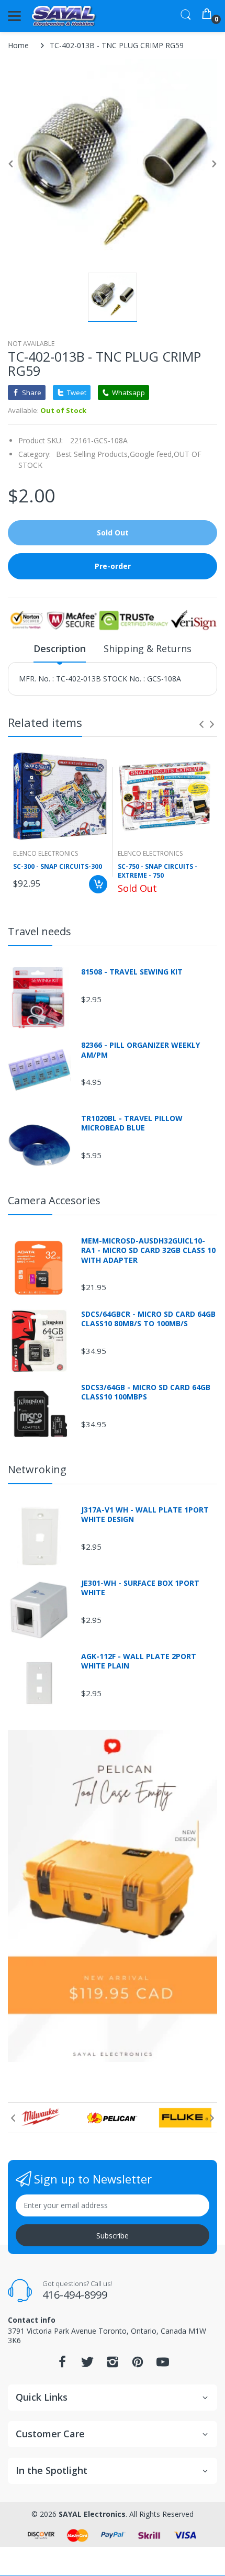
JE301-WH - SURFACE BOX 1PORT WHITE (140, 1588)
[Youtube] (163, 2365)
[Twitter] (87, 2365)
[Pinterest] (138, 2365)
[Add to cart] (98, 884)
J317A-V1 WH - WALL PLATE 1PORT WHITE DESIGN (145, 1515)
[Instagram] (113, 2365)
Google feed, (152, 454)
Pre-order (113, 566)
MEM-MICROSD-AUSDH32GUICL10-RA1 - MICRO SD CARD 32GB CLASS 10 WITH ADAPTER (148, 1250)
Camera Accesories (54, 1200)
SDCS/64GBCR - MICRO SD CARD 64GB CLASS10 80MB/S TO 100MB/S (148, 1319)
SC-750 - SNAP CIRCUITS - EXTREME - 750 (157, 871)
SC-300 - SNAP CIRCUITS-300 (58, 867)
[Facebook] (62, 2365)
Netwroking (37, 1469)
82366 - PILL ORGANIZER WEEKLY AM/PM (140, 1050)
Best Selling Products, (93, 454)
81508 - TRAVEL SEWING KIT (132, 972)
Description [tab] (60, 648)
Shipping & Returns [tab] (148, 648)
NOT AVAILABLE (31, 344)
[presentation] (201, 724)
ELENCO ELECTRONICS (46, 853)
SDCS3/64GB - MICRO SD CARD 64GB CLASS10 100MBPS (146, 1392)
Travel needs (40, 931)
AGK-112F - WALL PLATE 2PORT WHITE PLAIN (139, 1661)
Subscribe (113, 2236)
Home (18, 45)
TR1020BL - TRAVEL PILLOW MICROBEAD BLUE (132, 1123)
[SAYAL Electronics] (64, 16)
